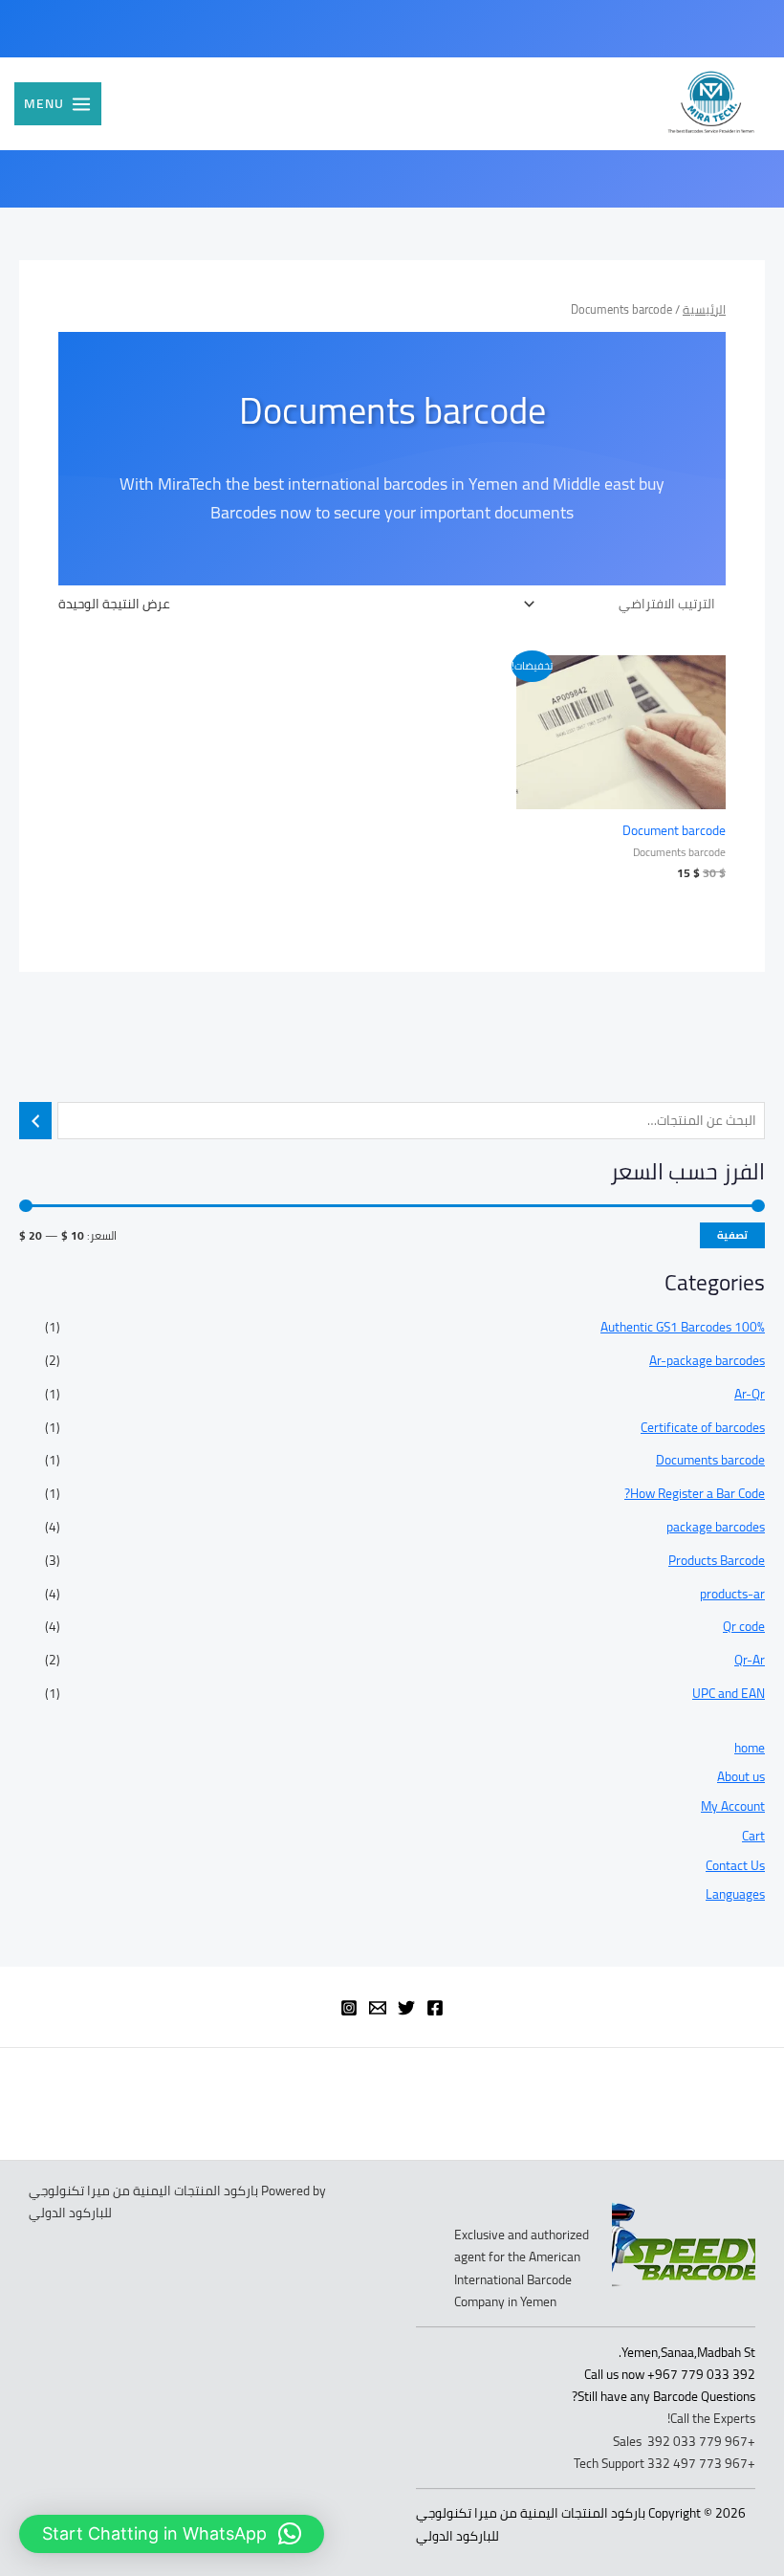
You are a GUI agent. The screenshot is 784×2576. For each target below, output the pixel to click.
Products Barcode (717, 1560)
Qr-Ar (750, 1660)
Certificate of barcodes (703, 1427)
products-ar (732, 1594)
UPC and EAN (729, 1693)
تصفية (732, 1235)
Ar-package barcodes (707, 1360)
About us (741, 1776)
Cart (753, 1836)
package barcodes (716, 1527)
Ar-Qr (750, 1394)
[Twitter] (406, 2008)
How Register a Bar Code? (695, 1493)
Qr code (744, 1626)
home (750, 1748)
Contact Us (735, 1865)
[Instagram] (349, 2008)
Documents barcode (710, 1460)
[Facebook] (435, 2008)
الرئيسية (704, 309)
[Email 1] (378, 2008)
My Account (733, 1806)
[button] (172, 2534)
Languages (735, 1894)
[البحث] (35, 1121)
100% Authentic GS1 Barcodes (683, 1327)
